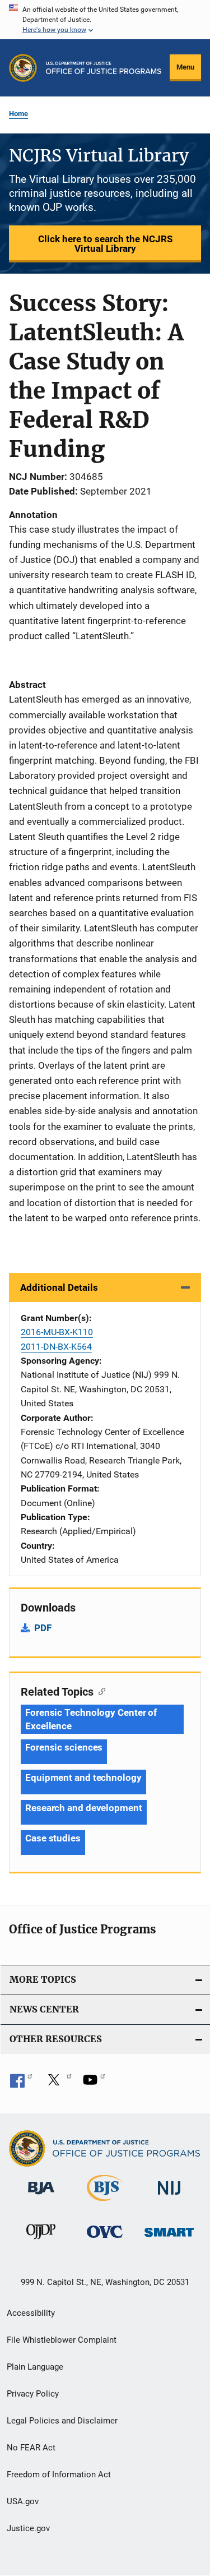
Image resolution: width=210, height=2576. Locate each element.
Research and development (84, 1808)
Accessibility (31, 2313)
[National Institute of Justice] (169, 2197)
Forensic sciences (64, 1747)
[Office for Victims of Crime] (105, 2240)
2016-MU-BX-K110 (57, 1332)
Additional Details (59, 1287)
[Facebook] (21, 2084)
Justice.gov (28, 2528)
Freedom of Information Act (59, 2475)
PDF (43, 1628)
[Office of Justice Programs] (23, 68)
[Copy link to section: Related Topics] (99, 1691)
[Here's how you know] (105, 20)
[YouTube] (94, 2084)
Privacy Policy (33, 2394)
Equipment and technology (83, 1778)
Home (18, 114)
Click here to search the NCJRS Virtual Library (105, 244)
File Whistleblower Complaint (62, 2340)
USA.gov (23, 2501)
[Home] (104, 68)
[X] (58, 2084)
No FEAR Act (31, 2448)
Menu (185, 67)
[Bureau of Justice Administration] (41, 2196)
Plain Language (35, 2367)
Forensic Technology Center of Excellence (91, 1719)
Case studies (53, 1838)
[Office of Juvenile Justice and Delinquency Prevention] (41, 2241)
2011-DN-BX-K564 (56, 1347)
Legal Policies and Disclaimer (62, 2421)
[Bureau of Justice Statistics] (105, 2203)
